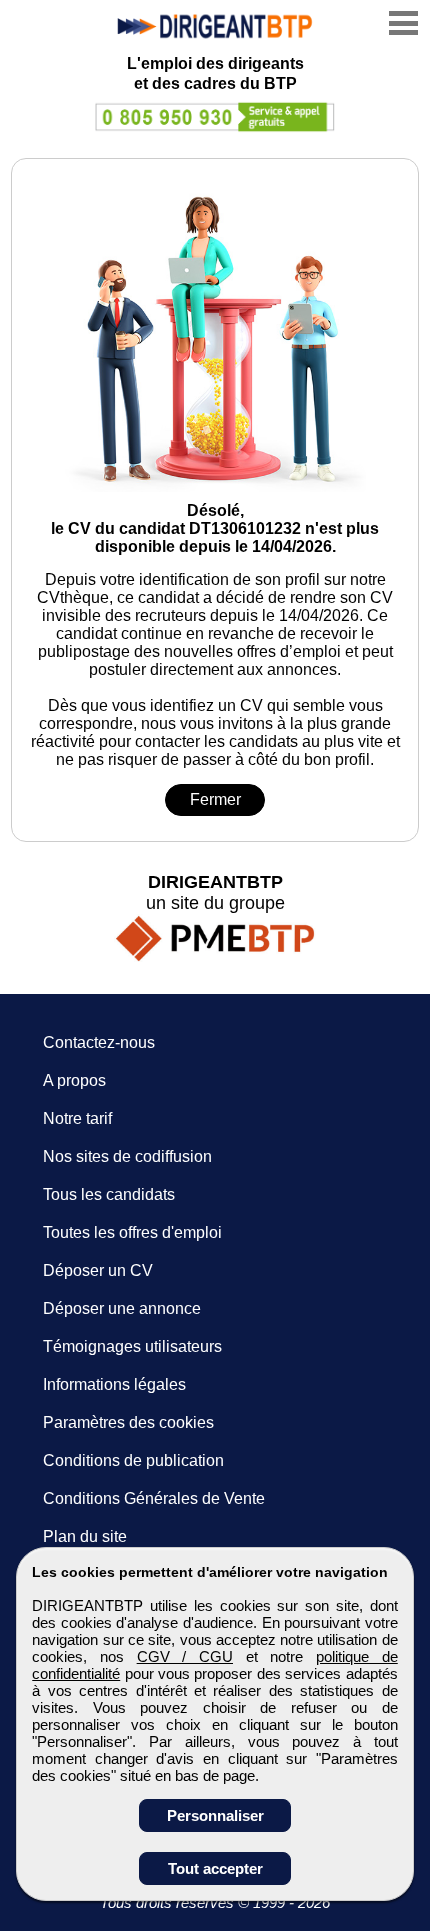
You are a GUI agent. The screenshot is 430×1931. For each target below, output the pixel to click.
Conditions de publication (133, 1460)
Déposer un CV (98, 1270)
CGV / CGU (185, 1656)
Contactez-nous (99, 1042)
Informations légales (114, 1384)
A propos (74, 1080)
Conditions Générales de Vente (154, 1498)
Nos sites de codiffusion (127, 1156)
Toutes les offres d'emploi (132, 1232)
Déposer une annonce (122, 1308)
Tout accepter (215, 1868)
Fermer (215, 799)
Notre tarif (77, 1118)
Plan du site (85, 1536)
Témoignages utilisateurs (132, 1346)
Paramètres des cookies (128, 1422)
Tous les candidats (109, 1194)
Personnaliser (215, 1815)
